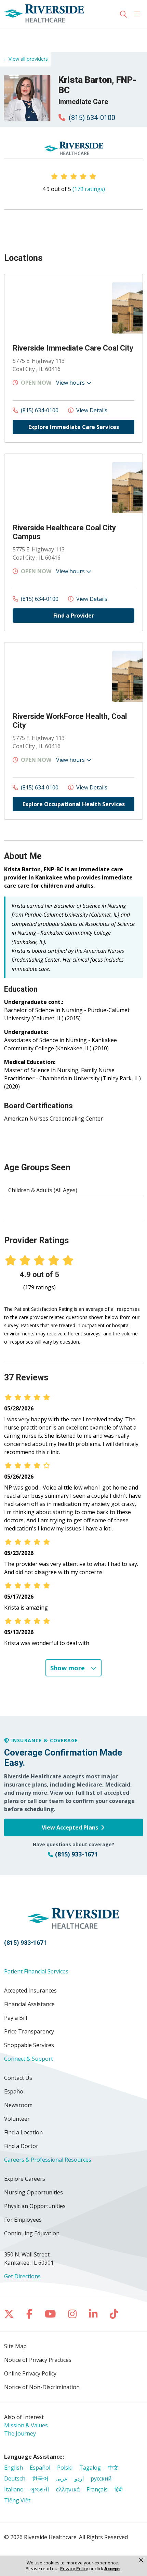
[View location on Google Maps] (58, 308)
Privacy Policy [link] (74, 2569)
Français (97, 2489)
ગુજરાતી (40, 2489)
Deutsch (15, 2478)
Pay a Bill (16, 2018)
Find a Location (23, 2132)
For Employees (23, 2220)
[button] (138, 14)
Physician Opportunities (35, 2206)
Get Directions (22, 2276)
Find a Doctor (21, 2146)
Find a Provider (74, 616)
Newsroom (18, 2105)
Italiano (14, 2489)
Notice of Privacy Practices (38, 2360)
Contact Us (18, 2078)
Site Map (15, 2346)
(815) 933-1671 (25, 1943)
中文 (113, 2468)
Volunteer (17, 2119)
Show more (68, 1668)
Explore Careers (25, 2179)
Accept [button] (112, 2569)
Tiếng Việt (17, 2500)
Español (14, 2091)
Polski (65, 2468)
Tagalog (90, 2468)
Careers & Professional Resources (48, 2160)
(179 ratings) (89, 189)
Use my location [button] (29, 36)
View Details (91, 410)
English (14, 2468)
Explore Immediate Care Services (74, 427)
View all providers (28, 59)
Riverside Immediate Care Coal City (73, 348)
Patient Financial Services (36, 1971)
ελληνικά (68, 2489)
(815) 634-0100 (91, 118)
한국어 (40, 2478)
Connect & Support (29, 2059)
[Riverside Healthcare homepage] (61, 14)
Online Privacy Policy (30, 2373)
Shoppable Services (29, 2045)
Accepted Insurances (30, 1990)
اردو (79, 2478)
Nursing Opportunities (34, 2192)
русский (101, 2478)
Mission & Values (26, 2425)
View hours (71, 383)
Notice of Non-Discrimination (42, 2387)
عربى (62, 2478)
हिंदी (119, 2489)
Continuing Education (32, 2233)
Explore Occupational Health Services (74, 804)
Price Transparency (29, 2031)
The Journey (20, 2433)
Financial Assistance (29, 2004)
